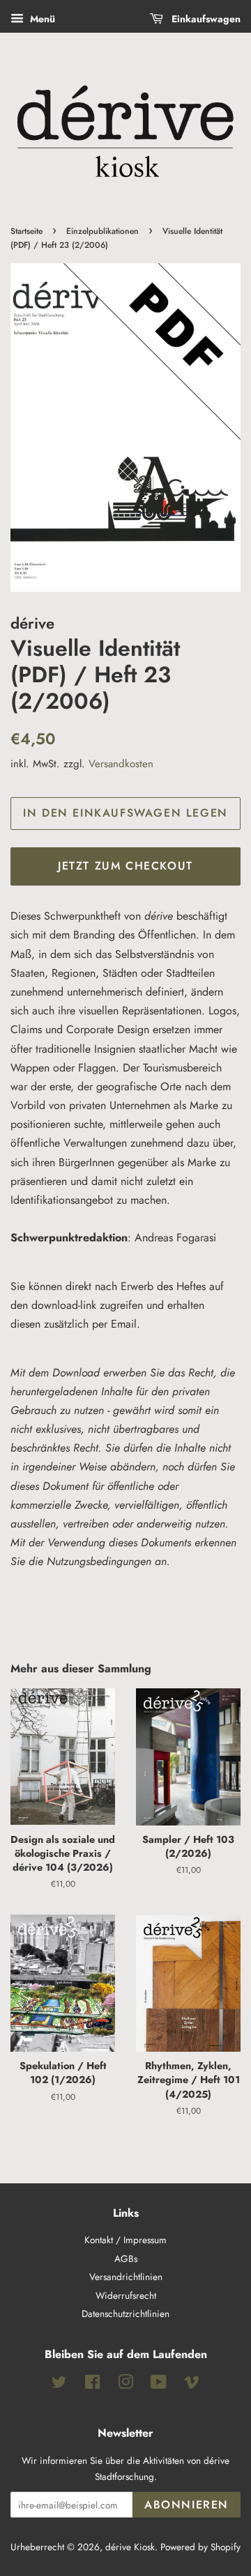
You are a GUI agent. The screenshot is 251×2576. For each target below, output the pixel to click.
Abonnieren (187, 2505)
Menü (41, 19)
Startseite (26, 231)
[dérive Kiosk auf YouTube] (159, 2385)
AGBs (126, 2259)
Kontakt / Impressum (125, 2240)
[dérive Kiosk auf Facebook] (92, 2385)
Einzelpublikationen (102, 231)
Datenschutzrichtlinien (125, 2314)
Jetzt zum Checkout (125, 866)
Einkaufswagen (205, 19)
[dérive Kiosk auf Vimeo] (192, 2385)
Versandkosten (121, 764)
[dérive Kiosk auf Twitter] (59, 2385)
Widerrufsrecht (126, 2295)
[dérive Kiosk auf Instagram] (125, 2385)
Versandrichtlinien (126, 2277)
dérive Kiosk (130, 2547)
